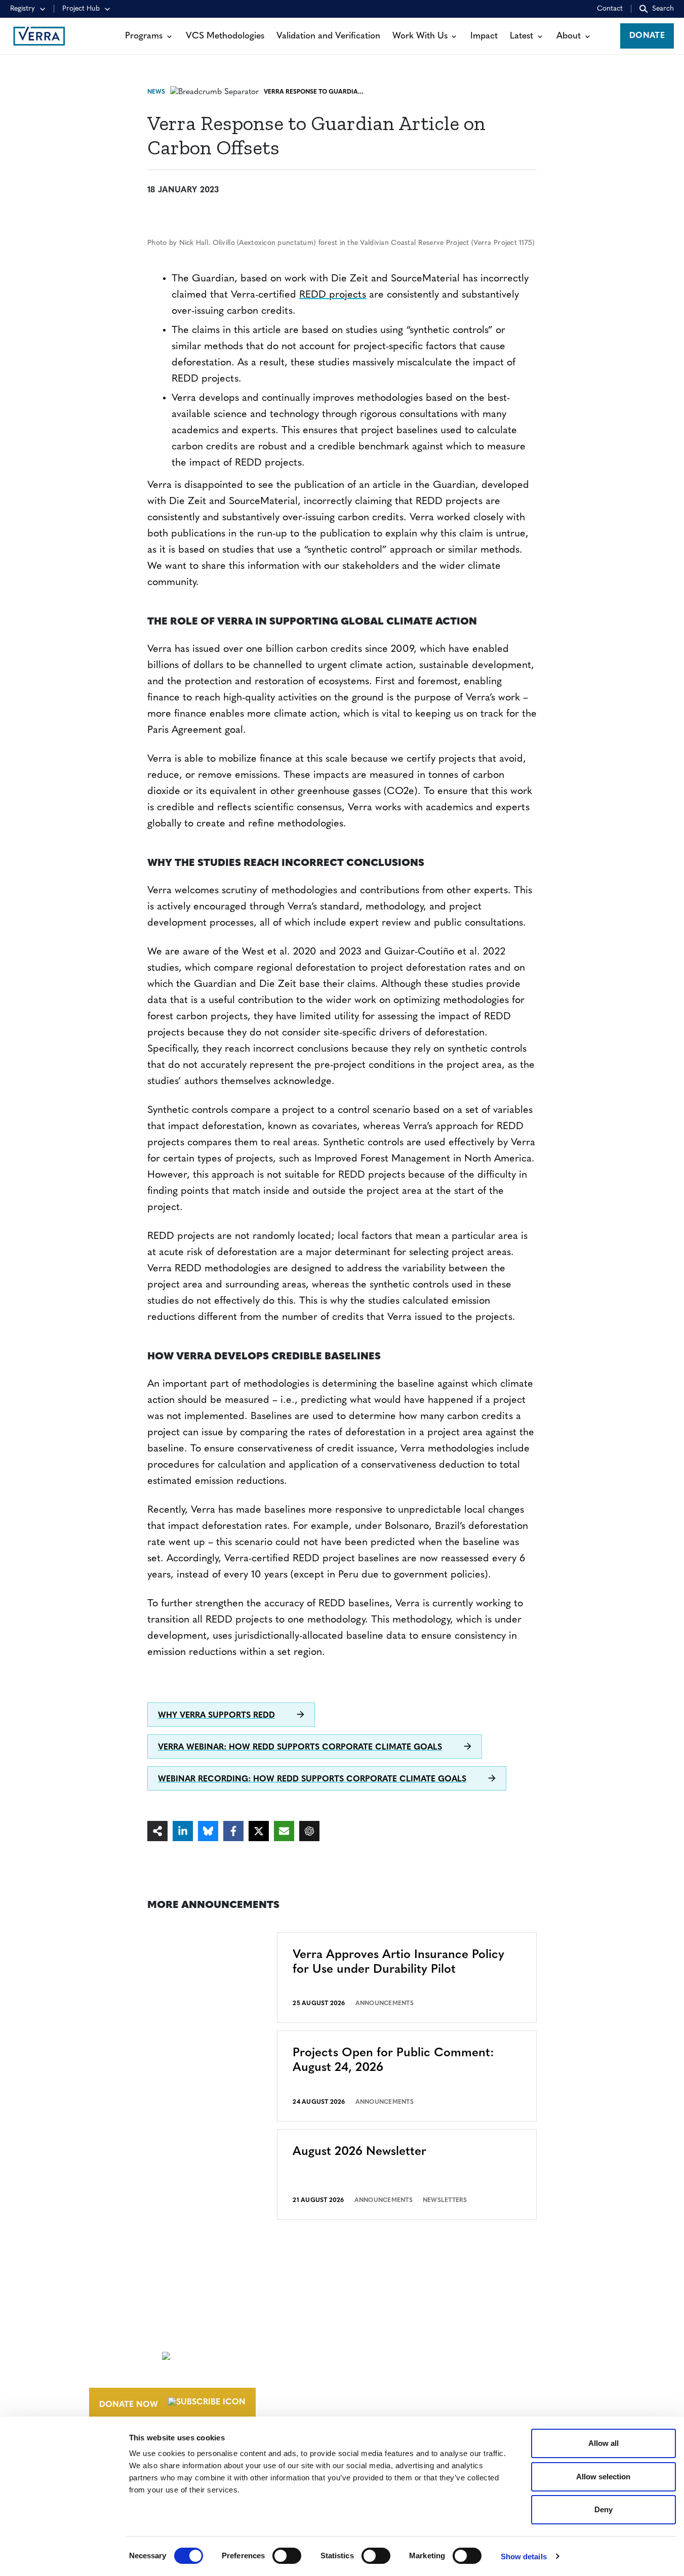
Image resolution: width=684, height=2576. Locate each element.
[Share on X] (259, 1831)
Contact (610, 9)
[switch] (287, 2556)
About (569, 36)
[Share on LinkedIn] (183, 1831)
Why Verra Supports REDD (216, 1716)
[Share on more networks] (157, 1831)
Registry (23, 9)
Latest (521, 36)
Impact (484, 36)
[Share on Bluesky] (208, 1831)
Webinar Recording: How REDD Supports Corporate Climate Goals (312, 1779)
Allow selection (603, 2477)
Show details (524, 2557)
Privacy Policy (497, 2397)
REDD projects (333, 295)
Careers (380, 2354)
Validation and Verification (328, 36)
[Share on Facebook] (233, 1831)
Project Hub (81, 9)
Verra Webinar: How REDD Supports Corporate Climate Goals (300, 1748)
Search (663, 9)
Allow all (603, 2443)
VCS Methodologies (225, 36)
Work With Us (420, 36)
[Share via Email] (284, 1831)
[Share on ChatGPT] (309, 1831)
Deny (603, 2509)
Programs (144, 36)
